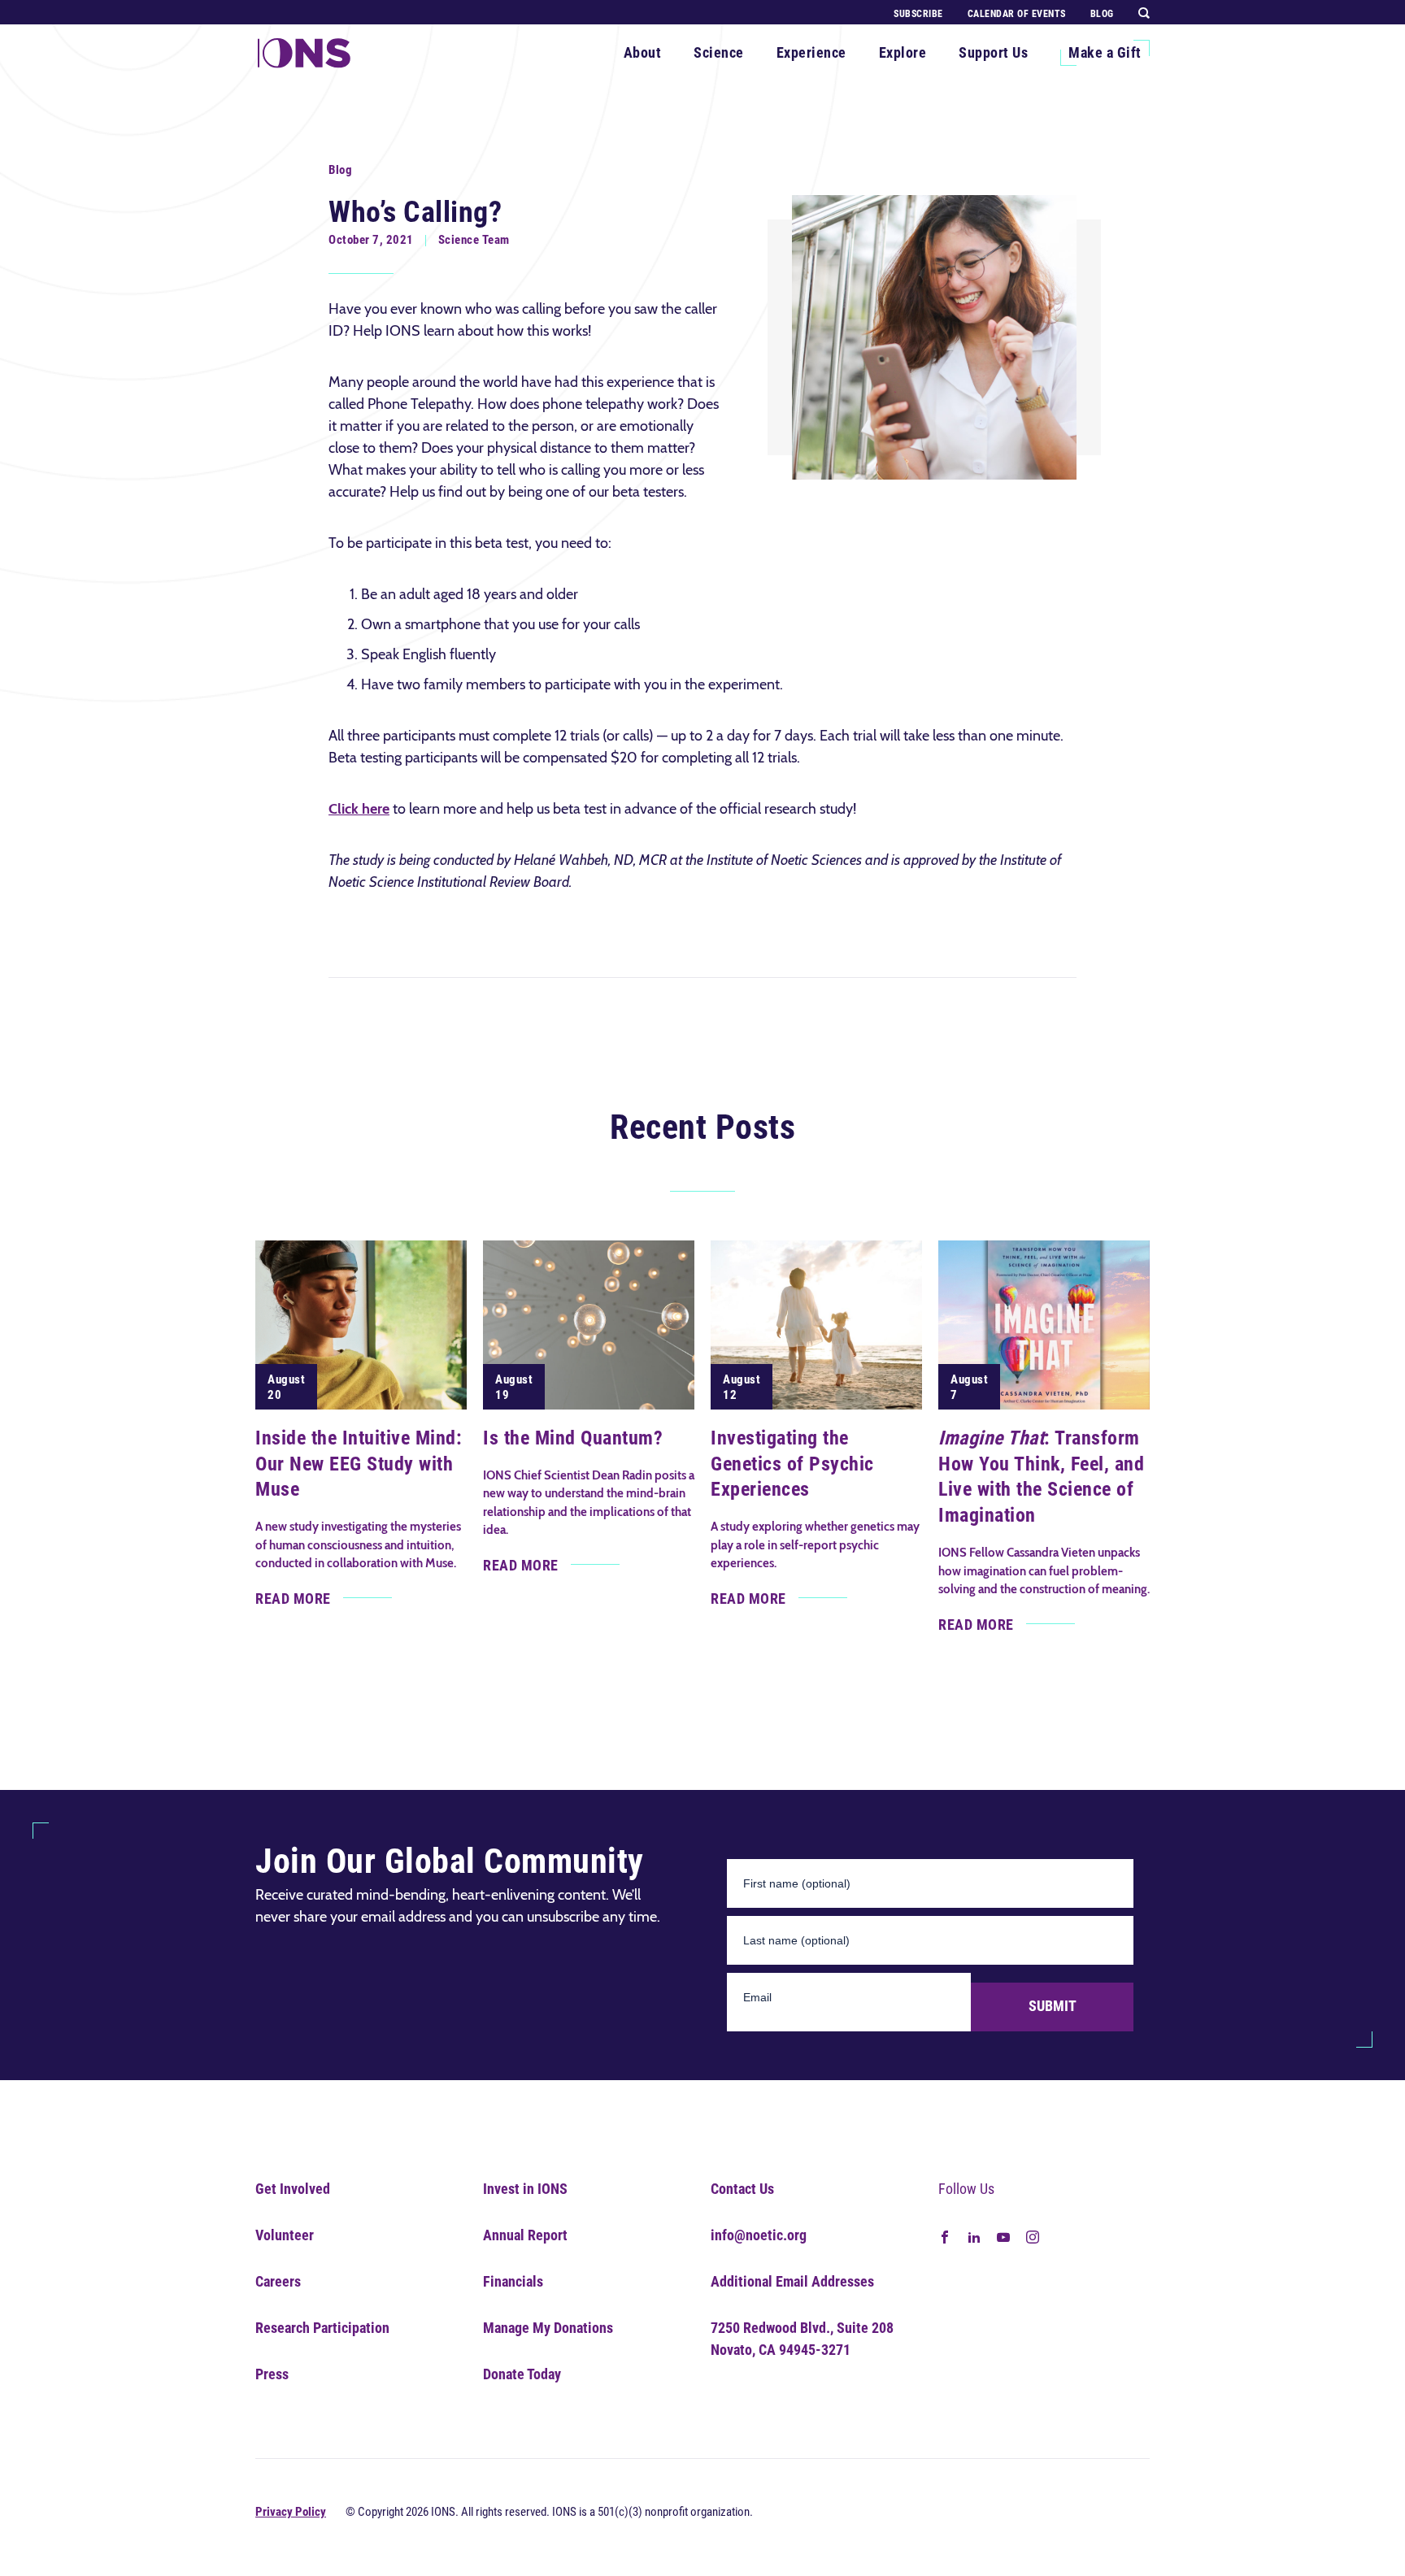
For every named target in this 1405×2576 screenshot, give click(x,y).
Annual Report (525, 2235)
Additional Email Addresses (792, 2281)
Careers (278, 2281)
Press (272, 2374)
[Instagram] (1033, 2236)
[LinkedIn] (974, 2236)
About (643, 52)
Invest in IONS (525, 2189)
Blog (1102, 14)
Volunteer (285, 2235)
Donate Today (522, 2374)
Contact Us (742, 2189)
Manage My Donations (548, 2328)
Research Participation (322, 2328)
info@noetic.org (759, 2235)
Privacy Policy (291, 2512)
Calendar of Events (1017, 14)
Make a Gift (1105, 52)
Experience (811, 52)
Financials (513, 2281)
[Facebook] (945, 2236)
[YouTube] (1003, 2236)
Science (719, 52)
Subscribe (918, 14)
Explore (903, 52)
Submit (1053, 2006)
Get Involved (293, 2189)
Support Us (993, 52)
